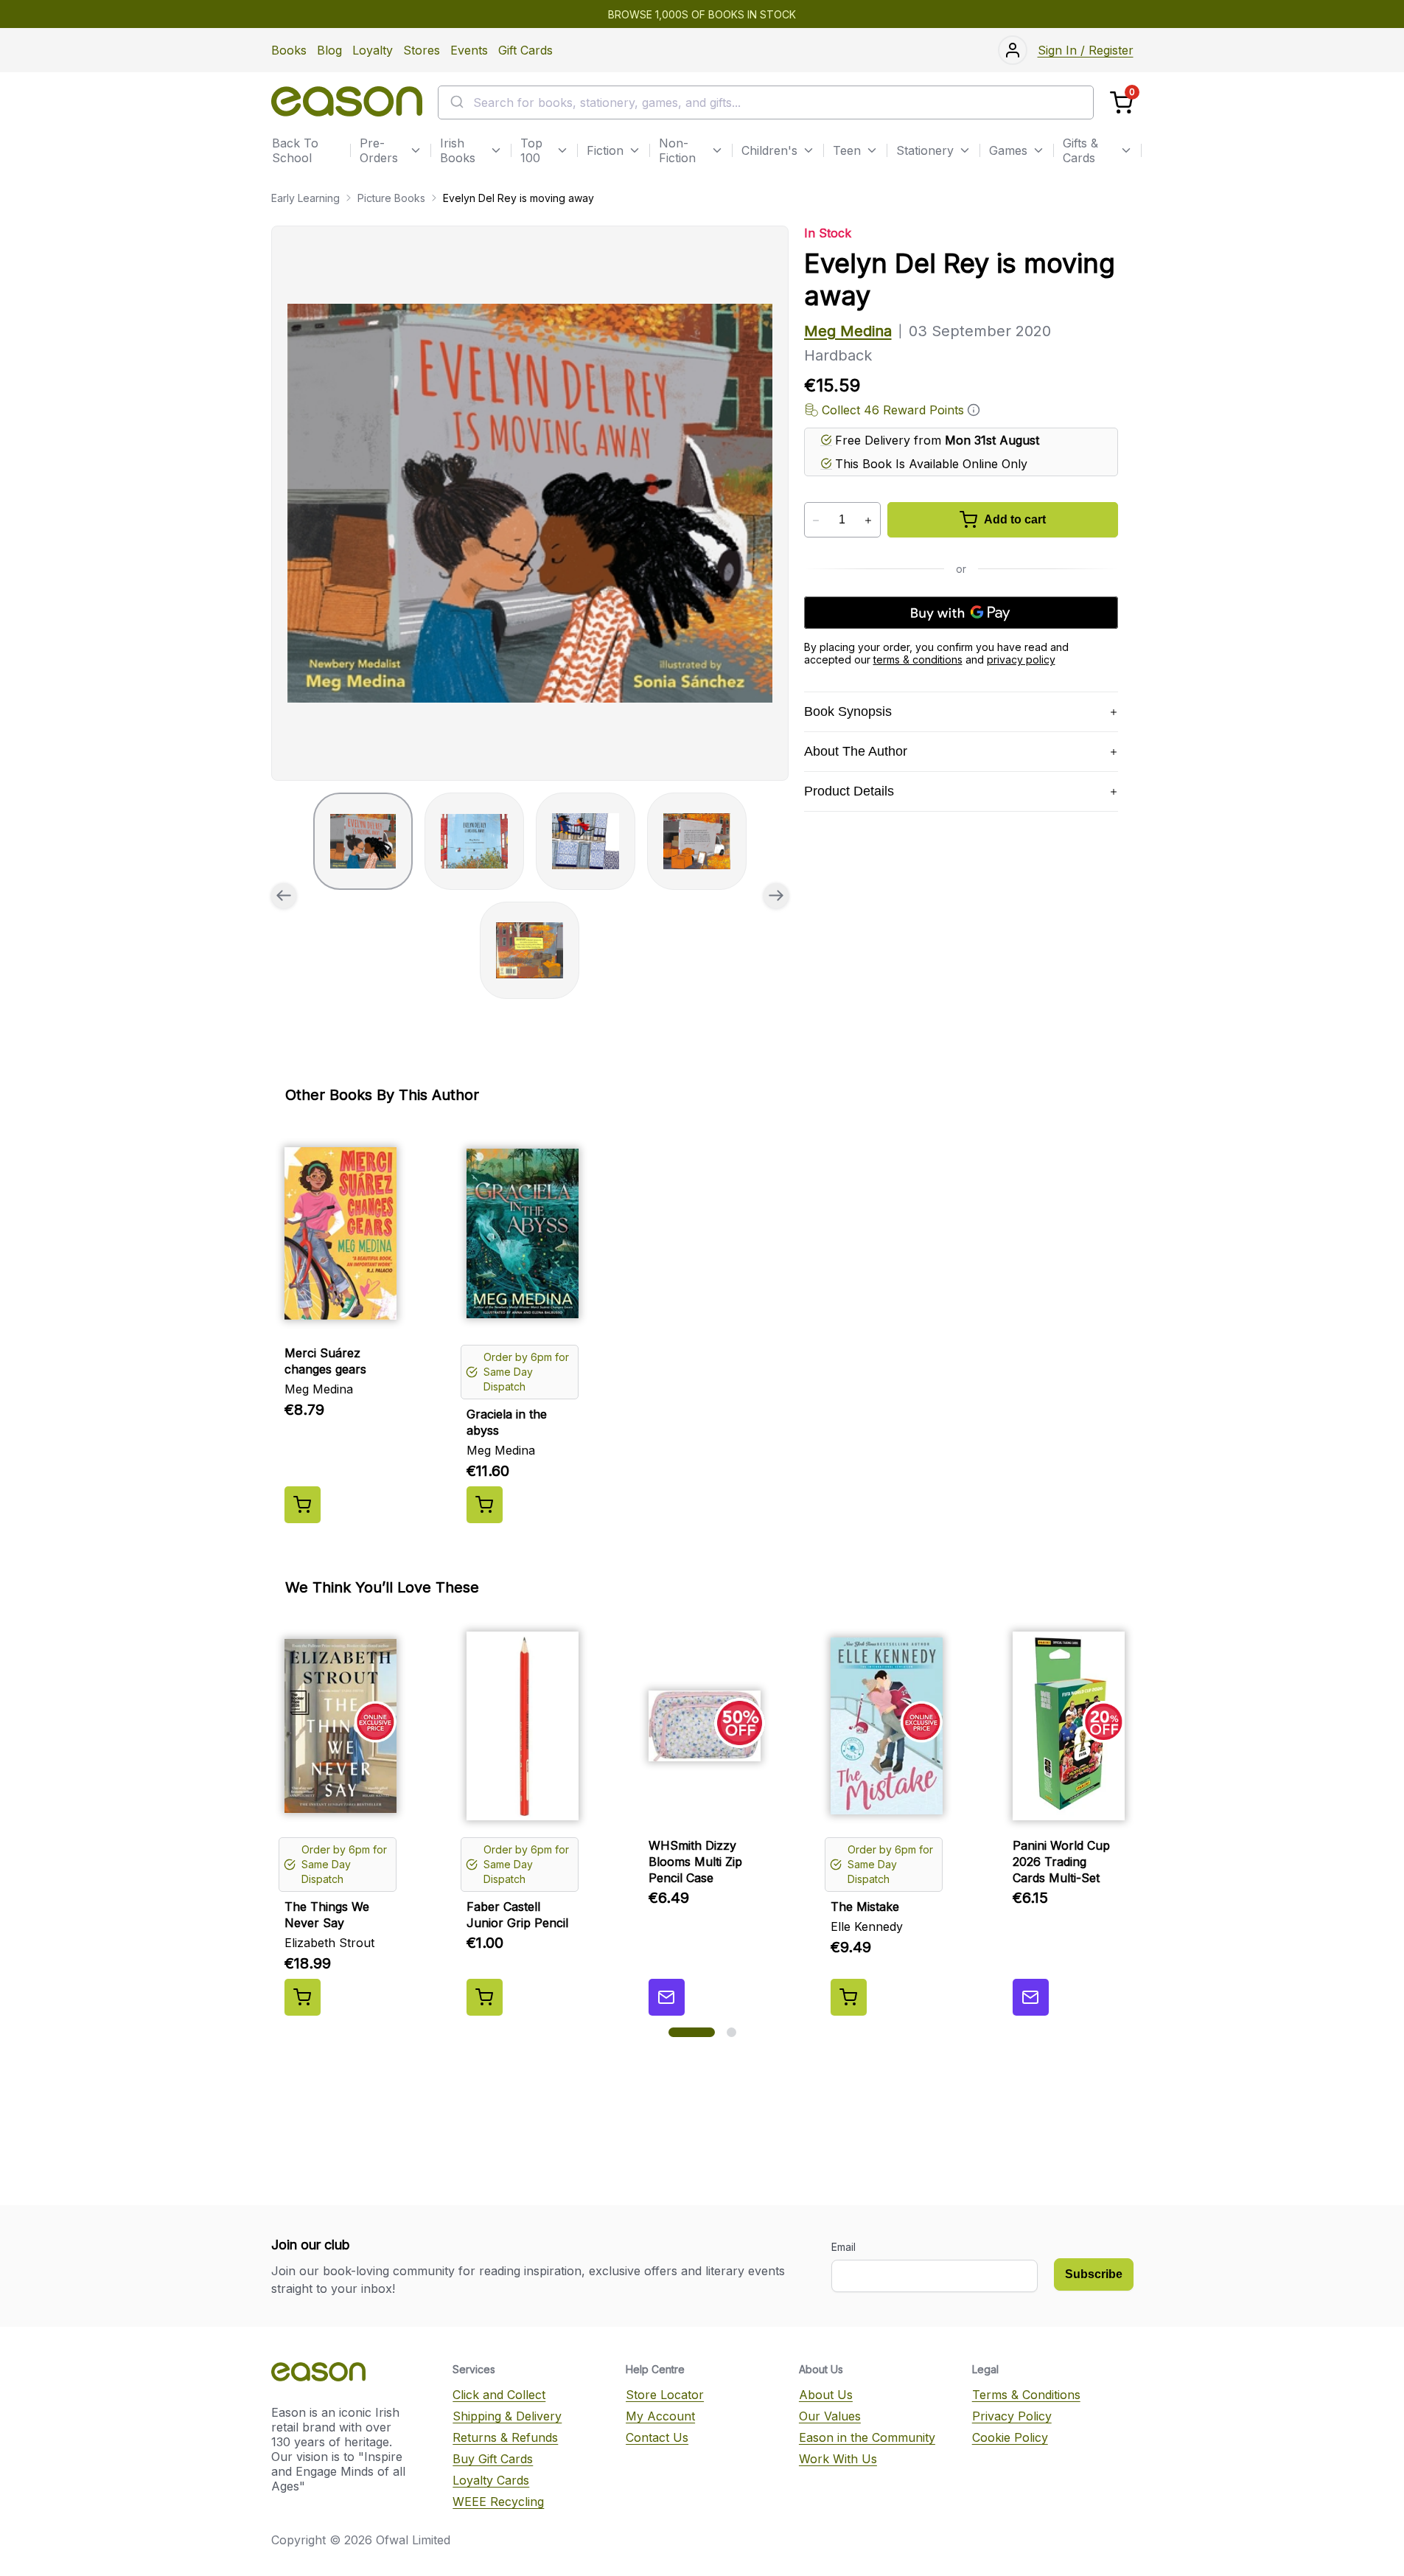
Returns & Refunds (505, 2437)
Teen (847, 150)
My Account (660, 2416)
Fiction (605, 150)
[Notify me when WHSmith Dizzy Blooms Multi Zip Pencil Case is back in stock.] (667, 1997)
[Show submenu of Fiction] (635, 150)
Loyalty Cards (491, 2480)
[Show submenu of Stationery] (965, 150)
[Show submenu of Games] (1038, 150)
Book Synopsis (848, 711)
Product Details (849, 791)
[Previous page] (284, 896)
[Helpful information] (974, 410)
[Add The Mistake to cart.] (849, 1997)
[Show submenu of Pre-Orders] (416, 150)
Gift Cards (525, 50)
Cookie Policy (1010, 2437)
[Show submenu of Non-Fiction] (717, 150)
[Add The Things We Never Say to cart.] (303, 1997)
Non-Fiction (677, 150)
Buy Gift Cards (493, 2459)
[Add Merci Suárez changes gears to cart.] (303, 1505)
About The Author (856, 751)
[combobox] (766, 102)
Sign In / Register (1086, 50)
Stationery (925, 150)
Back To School (295, 150)
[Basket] (1121, 103)
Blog (329, 50)
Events (469, 50)
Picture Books (391, 198)
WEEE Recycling (498, 2502)
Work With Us (838, 2459)
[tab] (363, 841)
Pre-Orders (379, 150)
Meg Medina (848, 331)
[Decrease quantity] (816, 521)
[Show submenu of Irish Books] (496, 150)
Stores (422, 50)
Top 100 (531, 150)
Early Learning (305, 198)
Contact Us (657, 2437)
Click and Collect (499, 2395)
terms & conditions (918, 659)
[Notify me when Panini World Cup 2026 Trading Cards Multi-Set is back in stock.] (1031, 1997)
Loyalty (373, 50)
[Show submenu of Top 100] (562, 150)
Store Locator (665, 2395)
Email (844, 2247)
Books (289, 50)
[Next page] (776, 896)
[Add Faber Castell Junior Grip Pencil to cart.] (485, 1997)
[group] (530, 503)
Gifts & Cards (1080, 150)
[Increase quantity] (869, 521)
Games (1008, 150)
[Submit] (456, 102)
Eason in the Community (867, 2437)
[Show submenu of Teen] (872, 150)
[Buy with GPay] (961, 613)
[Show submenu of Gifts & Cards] (1126, 150)
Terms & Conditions (1026, 2395)
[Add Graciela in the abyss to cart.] (485, 1505)
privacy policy (1021, 659)
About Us (826, 2395)
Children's (769, 150)
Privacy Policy (1012, 2416)
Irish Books (458, 150)
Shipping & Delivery (507, 2416)
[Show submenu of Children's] (808, 150)
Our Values (830, 2416)
